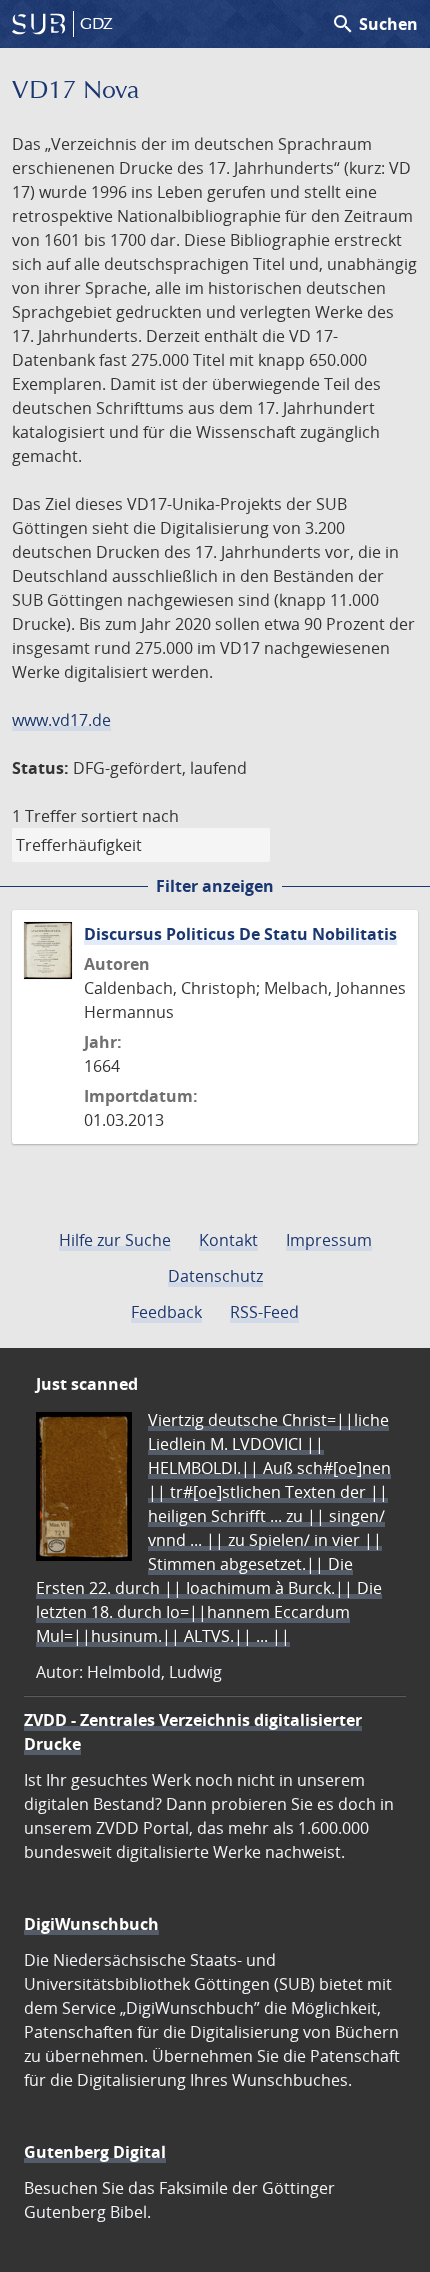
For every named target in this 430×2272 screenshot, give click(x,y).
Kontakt (228, 1240)
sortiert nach (130, 816)
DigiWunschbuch (91, 1924)
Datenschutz (215, 1276)
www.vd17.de (61, 720)
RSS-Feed (264, 1312)
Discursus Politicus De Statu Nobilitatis (240, 934)
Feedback (166, 1312)
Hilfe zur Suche (115, 1240)
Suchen (374, 24)
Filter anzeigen (215, 886)
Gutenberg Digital (95, 2152)
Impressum (329, 1240)
